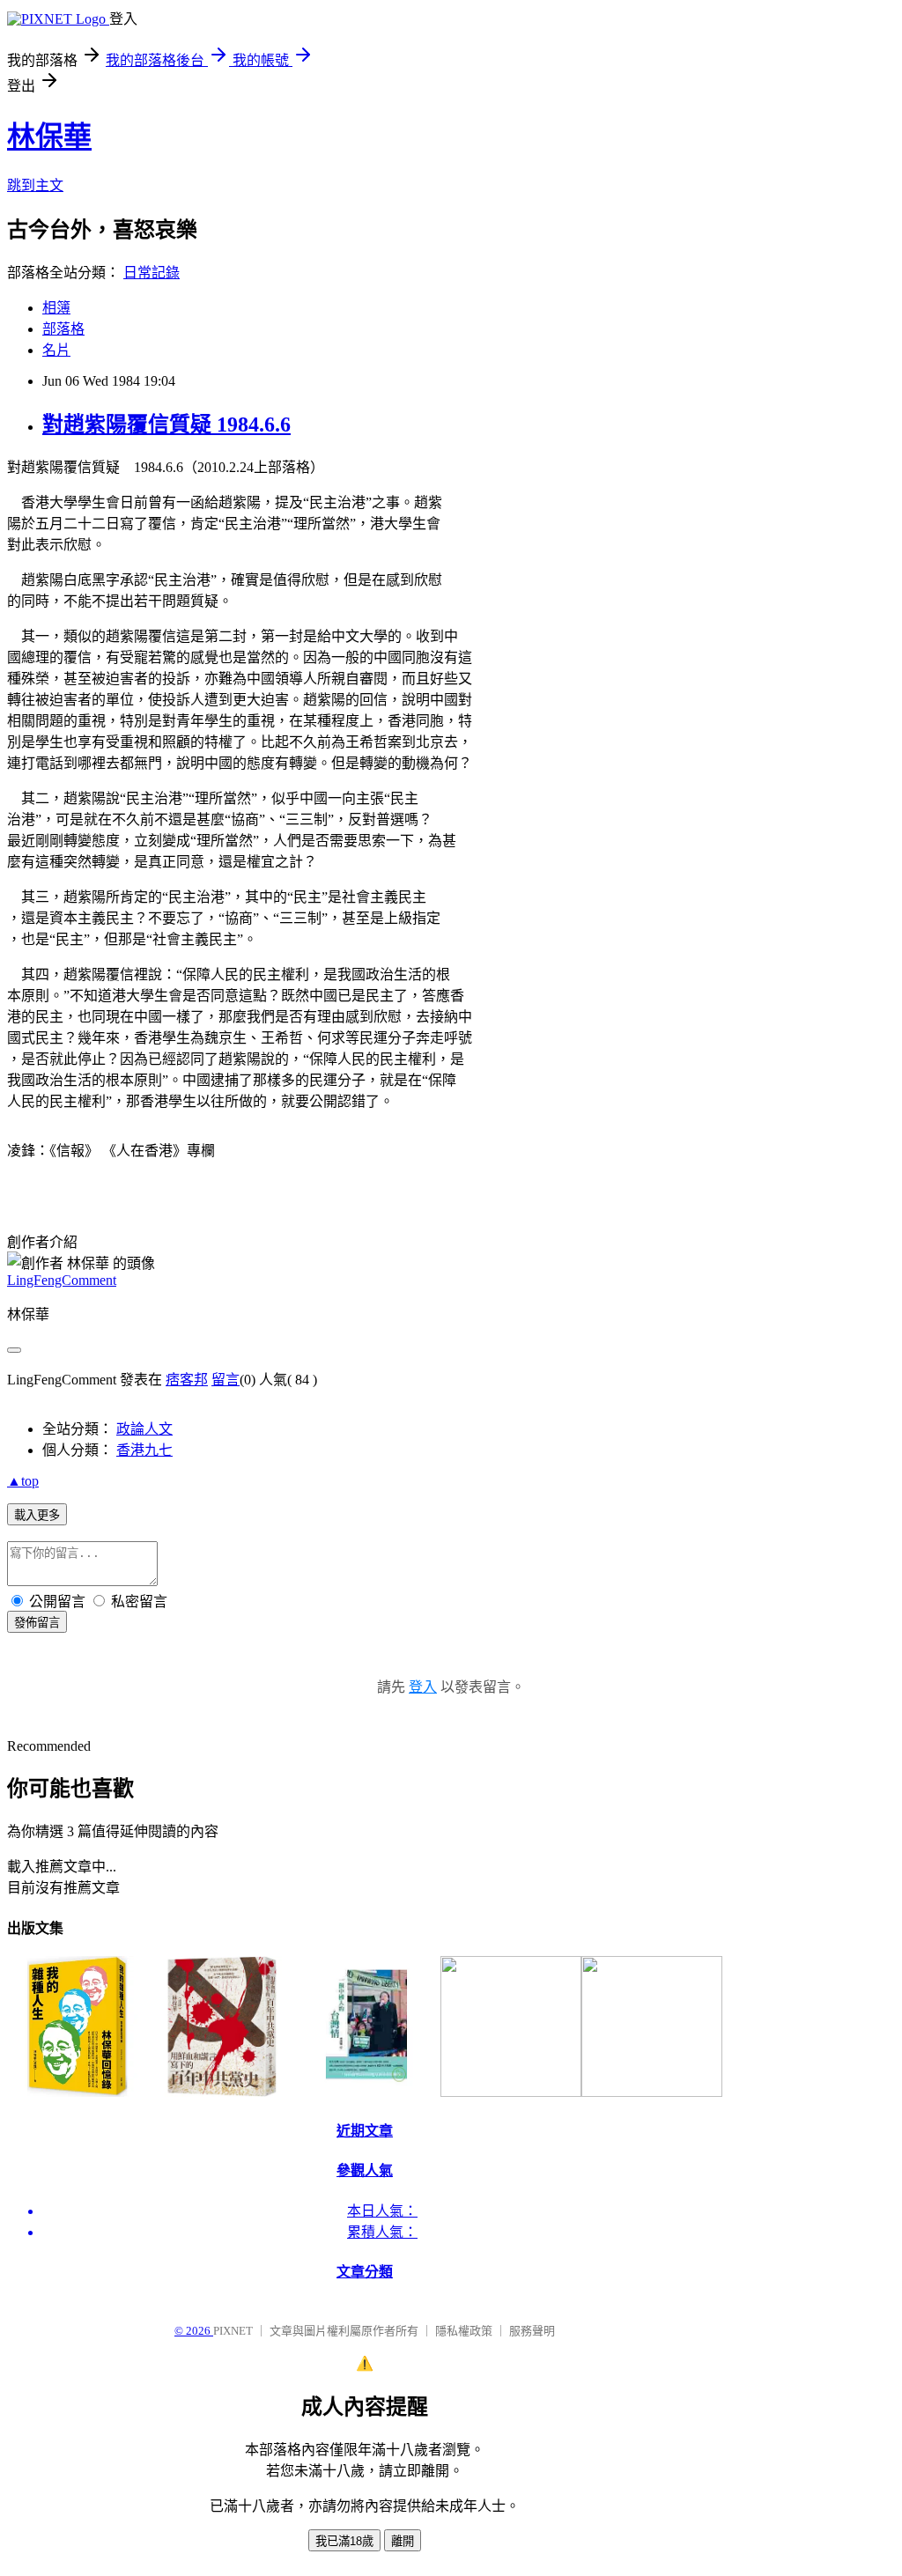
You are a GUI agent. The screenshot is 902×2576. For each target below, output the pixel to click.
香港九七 (144, 1450)
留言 (225, 1380)
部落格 (63, 329)
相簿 (56, 308)
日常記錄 (152, 273)
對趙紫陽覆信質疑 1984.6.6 (166, 424)
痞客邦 (187, 1380)
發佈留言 (37, 1623)
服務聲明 (532, 2331)
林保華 (49, 137)
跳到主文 (35, 185)
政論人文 (144, 1429)
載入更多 (37, 1515)
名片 (56, 350)
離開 (403, 2541)
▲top (23, 1481)
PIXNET (233, 2331)
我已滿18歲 (344, 2541)
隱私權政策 (464, 2331)
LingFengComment (62, 1280)
